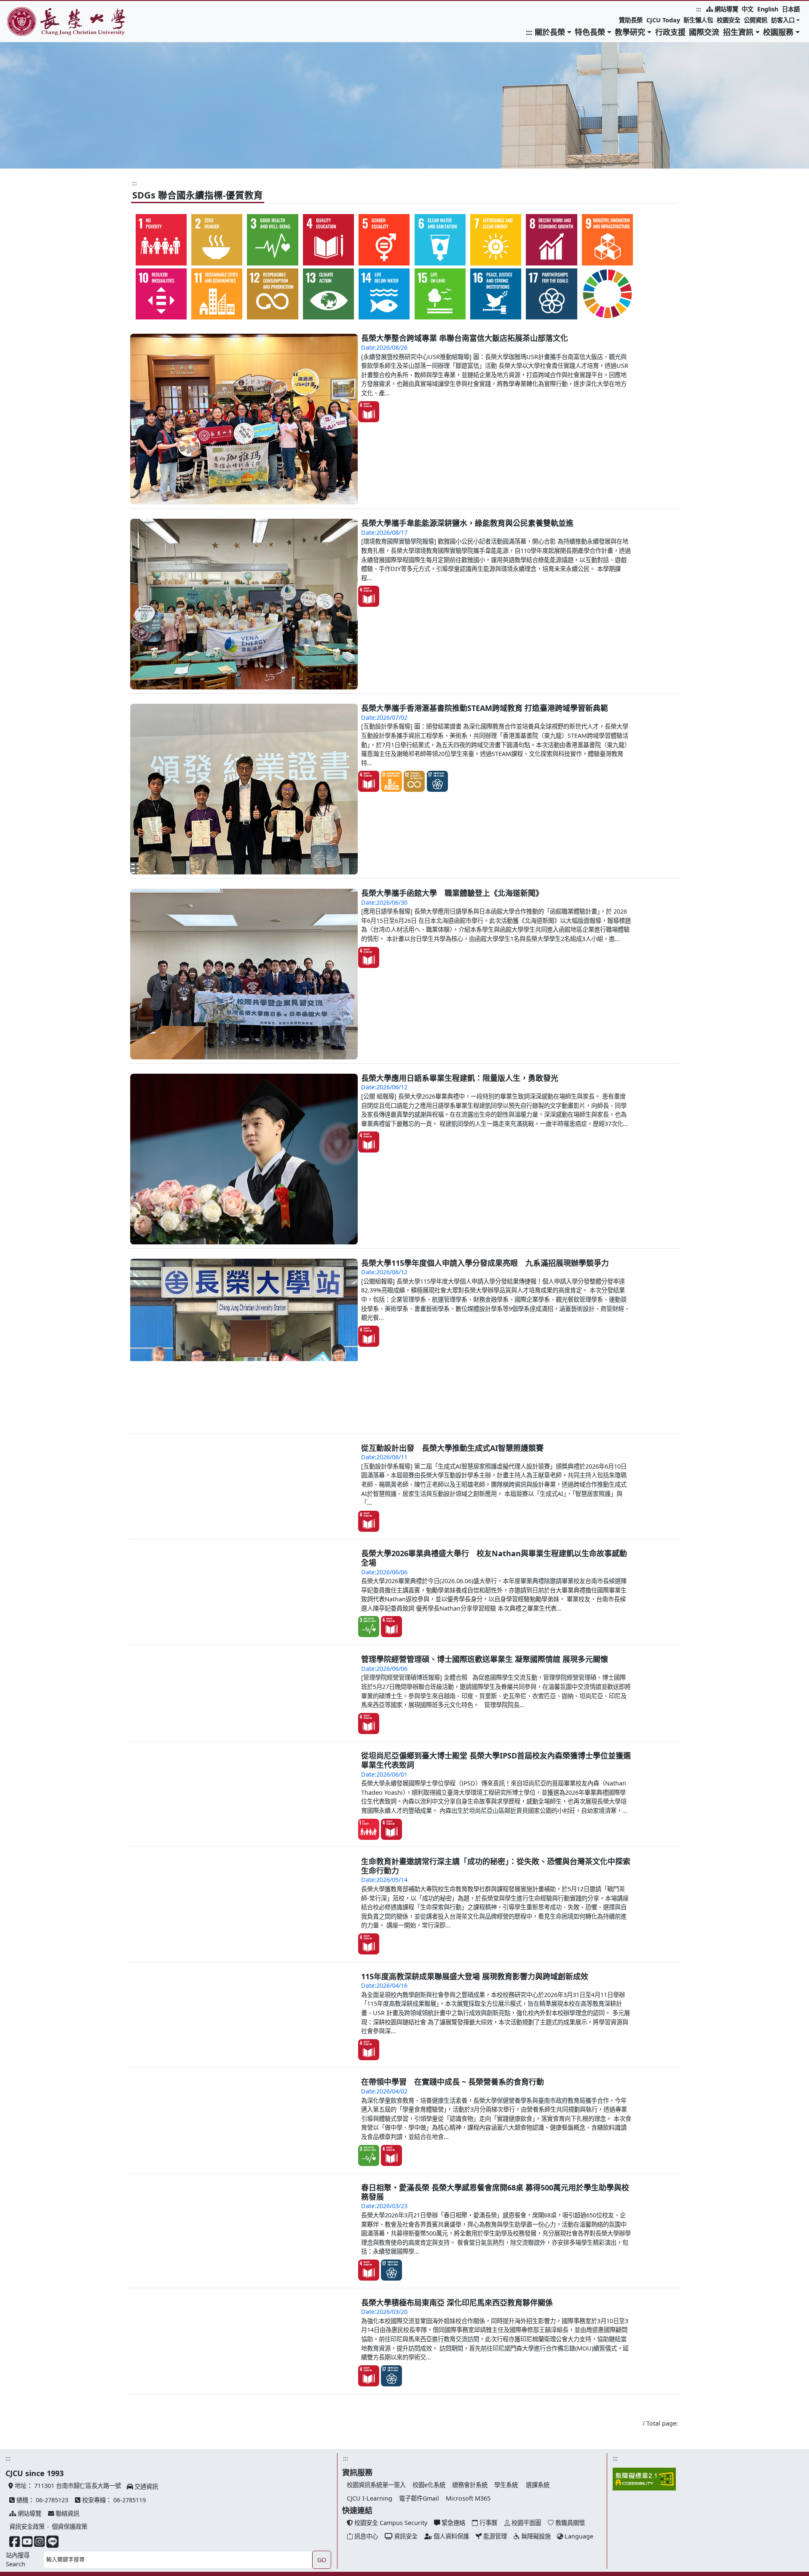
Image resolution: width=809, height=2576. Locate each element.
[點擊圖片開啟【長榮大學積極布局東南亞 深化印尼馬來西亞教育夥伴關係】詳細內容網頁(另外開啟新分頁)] (130, 2457)
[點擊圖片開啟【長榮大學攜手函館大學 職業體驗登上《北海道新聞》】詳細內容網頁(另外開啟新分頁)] (244, 974)
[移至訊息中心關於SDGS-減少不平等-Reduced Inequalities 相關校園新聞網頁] (161, 294)
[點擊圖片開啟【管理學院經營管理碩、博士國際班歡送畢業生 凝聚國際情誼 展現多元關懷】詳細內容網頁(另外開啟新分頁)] (130, 1813)
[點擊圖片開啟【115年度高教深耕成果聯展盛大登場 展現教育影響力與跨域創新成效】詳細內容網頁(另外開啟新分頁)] (130, 2130)
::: (699, 9)
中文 (747, 9)
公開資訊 (755, 20)
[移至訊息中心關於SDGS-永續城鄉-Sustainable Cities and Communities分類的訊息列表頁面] (391, 781)
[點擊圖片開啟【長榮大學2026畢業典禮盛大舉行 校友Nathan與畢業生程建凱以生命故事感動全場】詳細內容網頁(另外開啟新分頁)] (244, 1714)
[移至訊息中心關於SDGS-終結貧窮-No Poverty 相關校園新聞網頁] (161, 240)
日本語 (791, 9)
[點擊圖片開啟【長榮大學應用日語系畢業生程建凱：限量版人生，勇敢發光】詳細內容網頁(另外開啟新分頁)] (244, 1159)
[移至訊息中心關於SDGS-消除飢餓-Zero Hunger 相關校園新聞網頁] (217, 240)
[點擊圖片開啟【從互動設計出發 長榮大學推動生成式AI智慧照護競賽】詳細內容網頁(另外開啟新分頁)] (244, 1529)
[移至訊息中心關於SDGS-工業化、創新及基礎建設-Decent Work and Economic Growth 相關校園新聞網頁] (607, 240)
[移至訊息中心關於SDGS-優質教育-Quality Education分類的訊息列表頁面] (369, 411)
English (768, 9)
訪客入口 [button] (783, 20)
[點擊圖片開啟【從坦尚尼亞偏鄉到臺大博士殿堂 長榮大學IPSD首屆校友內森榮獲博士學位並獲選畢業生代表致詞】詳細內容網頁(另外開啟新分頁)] (130, 1910)
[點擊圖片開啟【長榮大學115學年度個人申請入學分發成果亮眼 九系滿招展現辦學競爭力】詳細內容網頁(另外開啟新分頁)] (244, 1344)
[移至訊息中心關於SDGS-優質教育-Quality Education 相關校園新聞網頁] (328, 240)
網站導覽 (726, 9)
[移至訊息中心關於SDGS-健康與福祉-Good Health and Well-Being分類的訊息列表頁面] (369, 1706)
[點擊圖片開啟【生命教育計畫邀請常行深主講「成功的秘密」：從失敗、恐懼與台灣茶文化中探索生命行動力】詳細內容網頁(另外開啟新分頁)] (130, 2016)
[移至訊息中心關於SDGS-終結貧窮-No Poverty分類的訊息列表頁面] (369, 1987)
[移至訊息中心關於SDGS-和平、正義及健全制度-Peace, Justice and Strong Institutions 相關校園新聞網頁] (496, 294)
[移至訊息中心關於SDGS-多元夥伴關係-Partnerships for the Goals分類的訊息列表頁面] (437, 781)
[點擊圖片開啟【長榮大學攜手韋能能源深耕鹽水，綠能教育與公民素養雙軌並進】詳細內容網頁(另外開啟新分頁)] (244, 604)
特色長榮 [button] (590, 32)
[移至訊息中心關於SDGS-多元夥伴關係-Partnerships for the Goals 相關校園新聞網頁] (552, 294)
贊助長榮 (631, 20)
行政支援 (670, 32)
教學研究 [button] (630, 32)
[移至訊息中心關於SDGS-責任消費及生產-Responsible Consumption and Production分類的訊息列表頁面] (414, 781)
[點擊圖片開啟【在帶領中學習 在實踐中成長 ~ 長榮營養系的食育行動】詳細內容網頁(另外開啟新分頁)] (130, 2236)
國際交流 (704, 32)
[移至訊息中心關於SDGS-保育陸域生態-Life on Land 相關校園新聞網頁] (440, 294)
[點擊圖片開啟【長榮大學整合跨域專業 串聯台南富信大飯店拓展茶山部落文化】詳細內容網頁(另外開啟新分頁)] (244, 419)
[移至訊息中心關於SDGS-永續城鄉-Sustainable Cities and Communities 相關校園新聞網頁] (217, 294)
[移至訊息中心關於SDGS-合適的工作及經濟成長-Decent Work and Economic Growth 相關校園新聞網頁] (552, 240)
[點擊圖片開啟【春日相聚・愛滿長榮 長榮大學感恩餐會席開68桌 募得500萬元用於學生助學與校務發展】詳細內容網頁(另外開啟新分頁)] (130, 2342)
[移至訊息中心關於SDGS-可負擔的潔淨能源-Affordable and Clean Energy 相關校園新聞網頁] (496, 240)
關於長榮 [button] (550, 32)
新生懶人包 (698, 20)
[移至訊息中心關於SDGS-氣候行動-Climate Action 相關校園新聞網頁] (328, 294)
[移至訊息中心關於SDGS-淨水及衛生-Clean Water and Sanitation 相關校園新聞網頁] (440, 240)
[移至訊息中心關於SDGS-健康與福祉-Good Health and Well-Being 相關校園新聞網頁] (273, 240)
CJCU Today (663, 20)
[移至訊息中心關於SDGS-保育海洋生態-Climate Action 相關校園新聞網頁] (384, 294)
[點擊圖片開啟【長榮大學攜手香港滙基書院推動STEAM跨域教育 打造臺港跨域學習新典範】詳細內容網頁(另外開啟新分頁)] (244, 789)
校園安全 (729, 20)
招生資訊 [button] (738, 32)
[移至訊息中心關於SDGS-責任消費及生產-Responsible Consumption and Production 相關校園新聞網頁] (273, 294)
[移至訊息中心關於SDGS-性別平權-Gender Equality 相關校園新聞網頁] (384, 240)
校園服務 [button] (778, 32)
